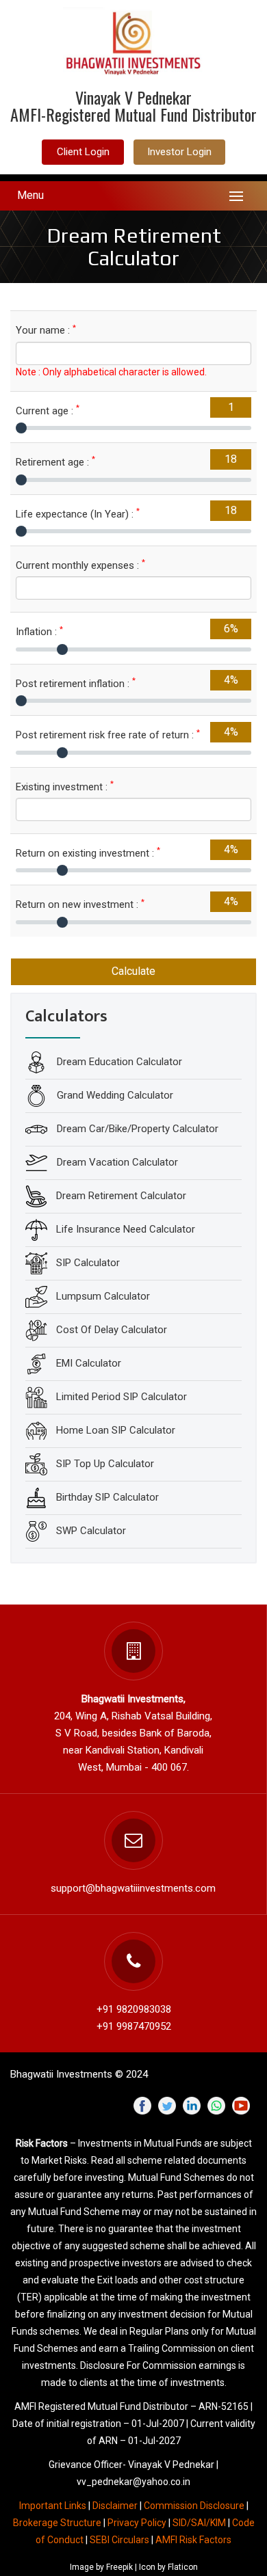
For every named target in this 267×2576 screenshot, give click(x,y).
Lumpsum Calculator (103, 1296)
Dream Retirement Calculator (121, 1196)
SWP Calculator (91, 1531)
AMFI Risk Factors (193, 2540)
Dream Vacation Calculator (116, 1162)
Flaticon (183, 2567)
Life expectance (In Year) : (78, 514)
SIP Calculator (88, 1263)
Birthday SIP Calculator (107, 1497)
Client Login (83, 152)
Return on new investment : (80, 904)
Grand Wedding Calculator (114, 1095)
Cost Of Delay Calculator (112, 1330)
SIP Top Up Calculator (105, 1464)
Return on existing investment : (88, 853)
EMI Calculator (89, 1363)
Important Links (53, 2506)
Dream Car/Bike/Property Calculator (136, 1129)
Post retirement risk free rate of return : (108, 735)
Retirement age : (55, 462)
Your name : (46, 330)
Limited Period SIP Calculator (122, 1397)
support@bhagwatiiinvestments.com (133, 1888)
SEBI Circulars (119, 2540)
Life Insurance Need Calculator (126, 1229)
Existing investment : (65, 787)
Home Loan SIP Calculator (116, 1430)
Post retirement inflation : (76, 683)
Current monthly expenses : (80, 565)
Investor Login (179, 152)
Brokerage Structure (58, 2523)
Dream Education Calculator (118, 1062)
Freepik (119, 2567)
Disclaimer (115, 2506)
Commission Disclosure (194, 2506)
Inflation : (39, 631)
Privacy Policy (137, 2523)
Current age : (48, 411)
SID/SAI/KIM (199, 2523)
